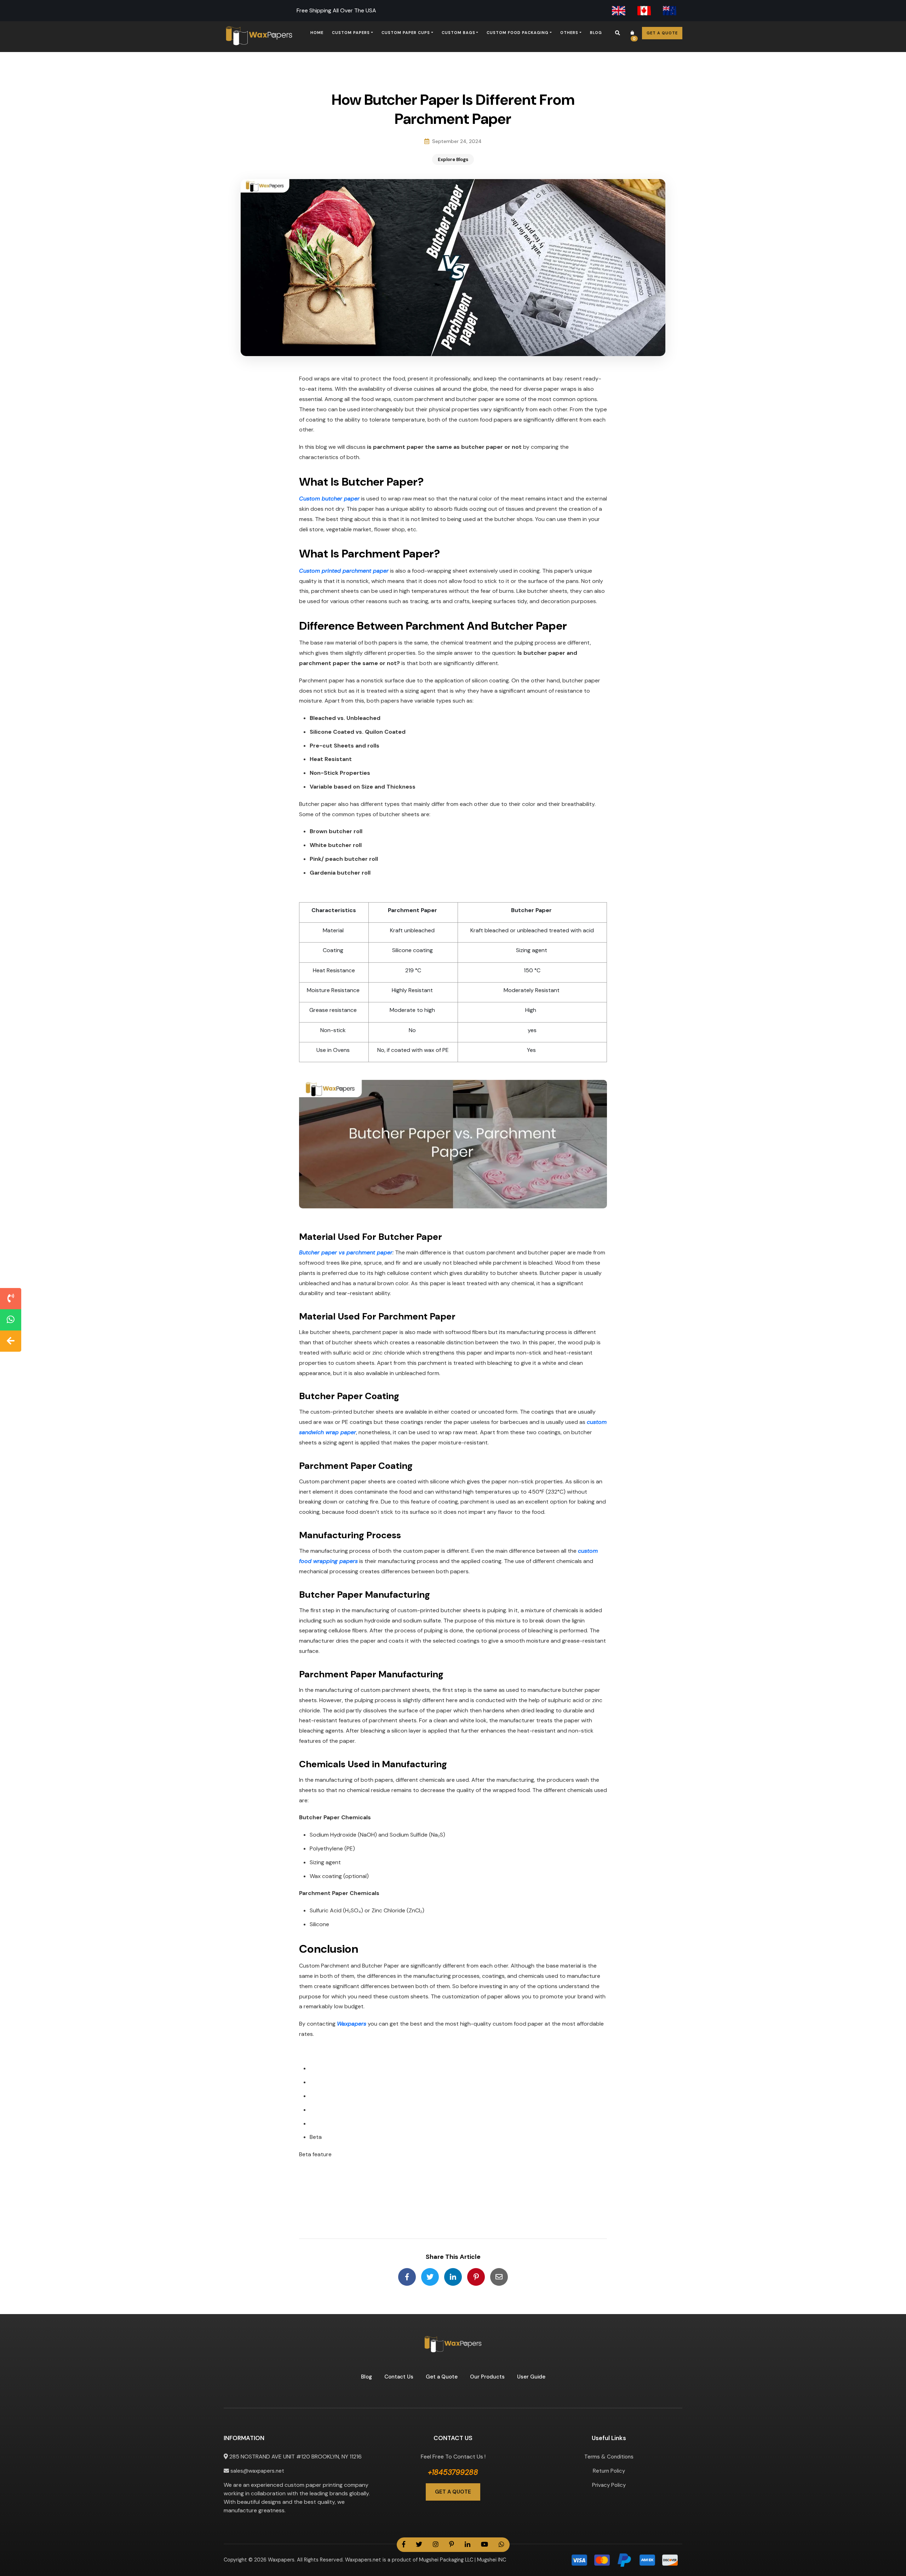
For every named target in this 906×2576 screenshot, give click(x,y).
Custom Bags (458, 33)
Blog (596, 33)
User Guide (531, 2377)
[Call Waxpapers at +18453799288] (11, 1299)
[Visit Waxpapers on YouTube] (484, 2545)
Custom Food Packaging (518, 33)
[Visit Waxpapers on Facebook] (404, 2545)
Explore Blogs (453, 159)
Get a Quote (662, 33)
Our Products (487, 2377)
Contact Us (399, 2377)
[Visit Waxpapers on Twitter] (419, 2545)
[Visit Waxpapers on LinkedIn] (468, 2545)
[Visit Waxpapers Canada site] (644, 11)
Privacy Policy (609, 2485)
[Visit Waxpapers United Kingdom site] (619, 11)
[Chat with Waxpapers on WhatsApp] (11, 1320)
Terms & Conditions (609, 2457)
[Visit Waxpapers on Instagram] (436, 2545)
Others (569, 33)
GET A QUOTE (453, 2492)
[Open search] (618, 33)
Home (317, 33)
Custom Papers (351, 33)
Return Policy (609, 2471)
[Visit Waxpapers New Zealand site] (670, 11)
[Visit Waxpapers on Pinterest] (452, 2545)
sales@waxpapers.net (257, 2471)
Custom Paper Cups (406, 33)
